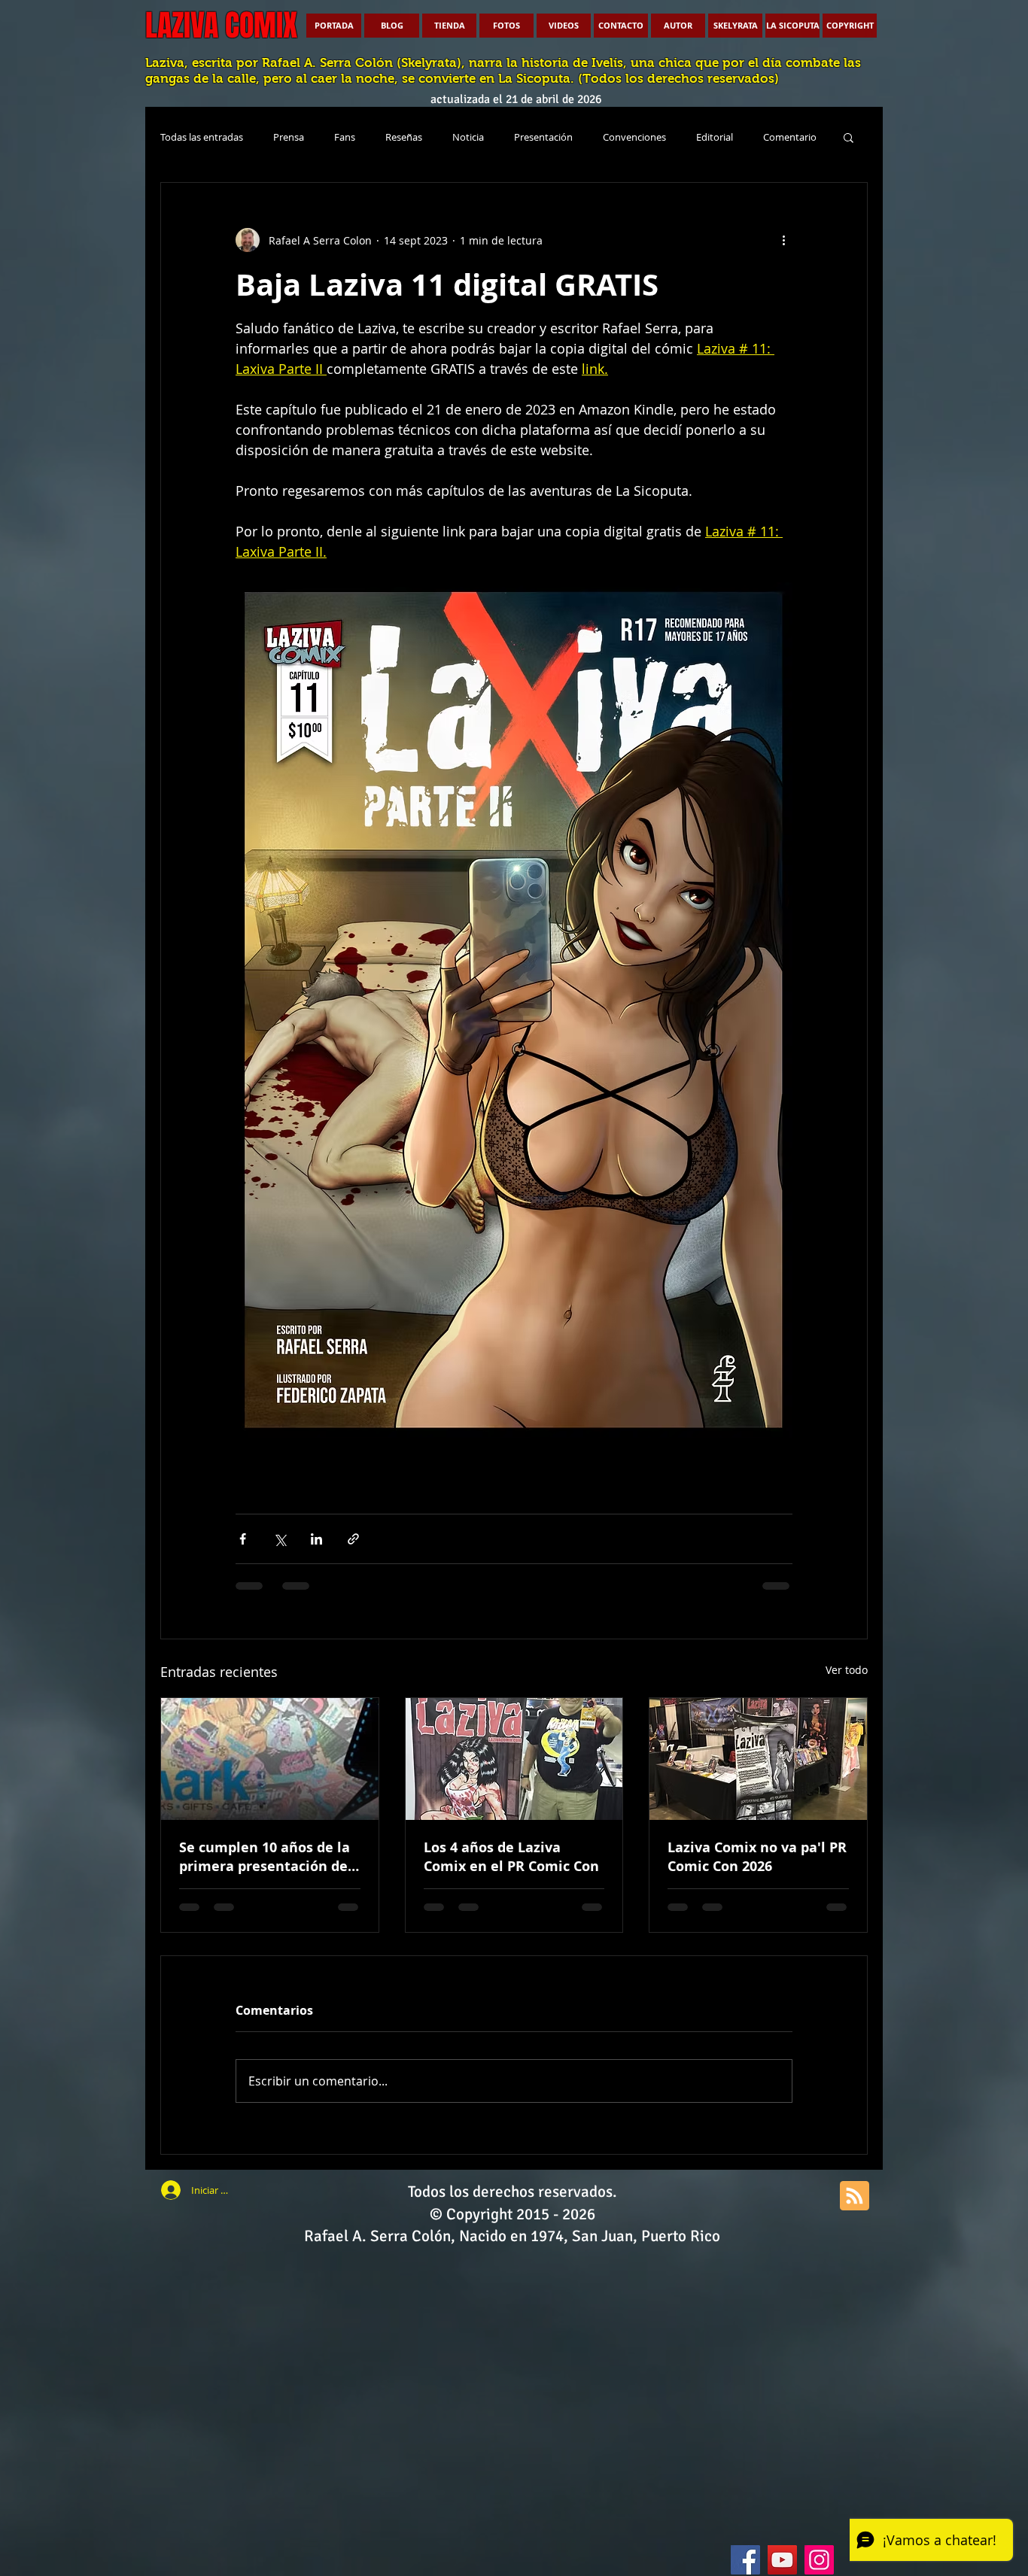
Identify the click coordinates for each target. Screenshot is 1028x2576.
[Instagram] (819, 2560)
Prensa (289, 137)
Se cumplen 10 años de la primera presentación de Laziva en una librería (265, 1857)
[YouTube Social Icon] (782, 2560)
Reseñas (404, 137)
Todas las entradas (202, 137)
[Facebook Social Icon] (745, 2560)
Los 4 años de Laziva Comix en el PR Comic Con (511, 1857)
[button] (849, 137)
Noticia (468, 137)
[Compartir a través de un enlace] (353, 1539)
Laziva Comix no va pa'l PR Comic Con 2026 (757, 1857)
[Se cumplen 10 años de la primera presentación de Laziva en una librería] (270, 1759)
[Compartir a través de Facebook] (243, 1539)
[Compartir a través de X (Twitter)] (280, 1539)
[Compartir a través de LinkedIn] (316, 1539)
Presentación (543, 137)
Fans (345, 137)
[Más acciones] (783, 240)
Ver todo (847, 1670)
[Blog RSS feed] (855, 2196)
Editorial (715, 137)
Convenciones (634, 137)
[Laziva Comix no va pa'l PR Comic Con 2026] (758, 1759)
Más (773, 137)
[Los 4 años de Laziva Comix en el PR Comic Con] (514, 1759)
